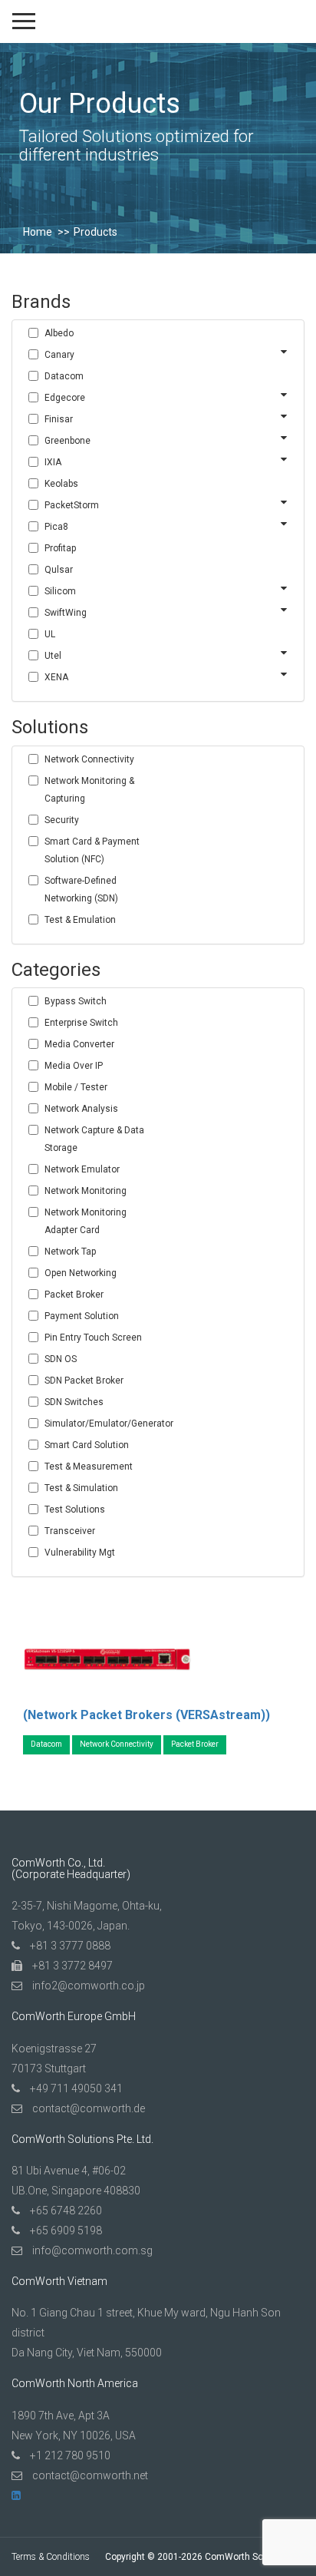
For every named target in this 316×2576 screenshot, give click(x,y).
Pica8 (56, 527)
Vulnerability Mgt (80, 1553)
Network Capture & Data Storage (94, 1139)
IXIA (53, 462)
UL (50, 634)
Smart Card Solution (87, 1445)
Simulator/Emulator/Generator (102, 1424)
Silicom (60, 591)
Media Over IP (74, 1066)
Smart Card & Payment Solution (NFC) (92, 850)
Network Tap (70, 1252)
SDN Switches (74, 1402)
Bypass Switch (76, 1001)
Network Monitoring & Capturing (89, 790)
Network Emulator (82, 1169)
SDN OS (61, 1359)
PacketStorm (72, 505)
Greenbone (67, 441)
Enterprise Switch (81, 1023)
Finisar (59, 419)
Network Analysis (81, 1109)
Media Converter (79, 1044)
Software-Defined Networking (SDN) (81, 890)
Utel (53, 656)
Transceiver (70, 1531)
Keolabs (61, 484)
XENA (56, 677)
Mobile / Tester (76, 1087)
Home (38, 232)
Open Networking (81, 1273)
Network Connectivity (89, 759)
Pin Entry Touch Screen (93, 1338)
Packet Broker (74, 1295)
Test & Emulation (80, 920)
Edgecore (65, 398)
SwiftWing (66, 613)
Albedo (59, 333)
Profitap (60, 548)
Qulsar (59, 570)
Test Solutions (75, 1510)
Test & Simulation (81, 1488)
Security (62, 820)
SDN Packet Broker (84, 1381)
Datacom (64, 376)
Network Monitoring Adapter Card (86, 1221)
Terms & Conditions (51, 2557)
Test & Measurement (89, 1467)
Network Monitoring (86, 1191)
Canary (59, 355)
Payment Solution (82, 1316)
